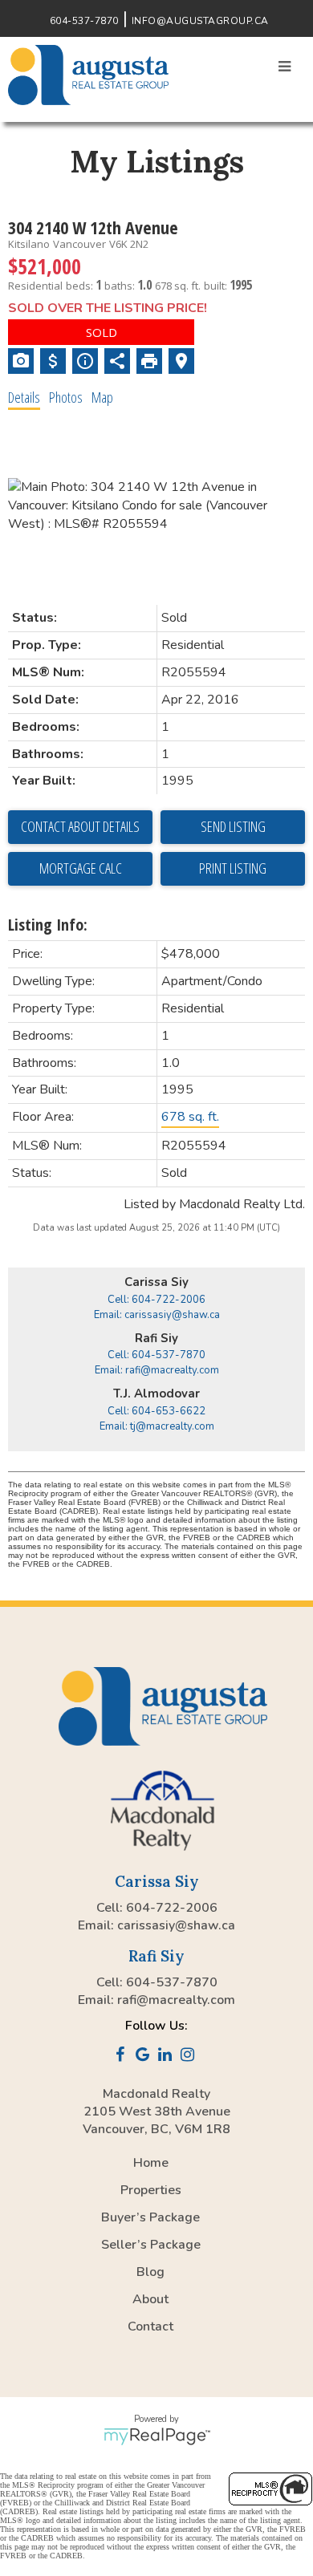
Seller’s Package (151, 2245)
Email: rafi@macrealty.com (157, 1370)
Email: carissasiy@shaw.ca (157, 1315)
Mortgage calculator (80, 869)
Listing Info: (48, 925)
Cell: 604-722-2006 (156, 1300)
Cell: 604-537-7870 (156, 1355)
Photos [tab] (66, 397)
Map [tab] (102, 397)
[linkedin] (168, 2056)
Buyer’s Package (150, 2217)
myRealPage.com (157, 2436)
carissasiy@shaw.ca (176, 1925)
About (150, 2299)
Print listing (233, 868)
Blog (150, 2272)
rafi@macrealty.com (176, 2000)
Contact (150, 2327)
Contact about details (80, 826)
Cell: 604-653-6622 (156, 1411)
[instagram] (190, 2056)
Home (151, 2163)
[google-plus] (145, 2056)
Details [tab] (24, 397)
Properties (151, 2190)
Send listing (233, 826)
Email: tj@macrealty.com (157, 1426)
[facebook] (123, 2056)
